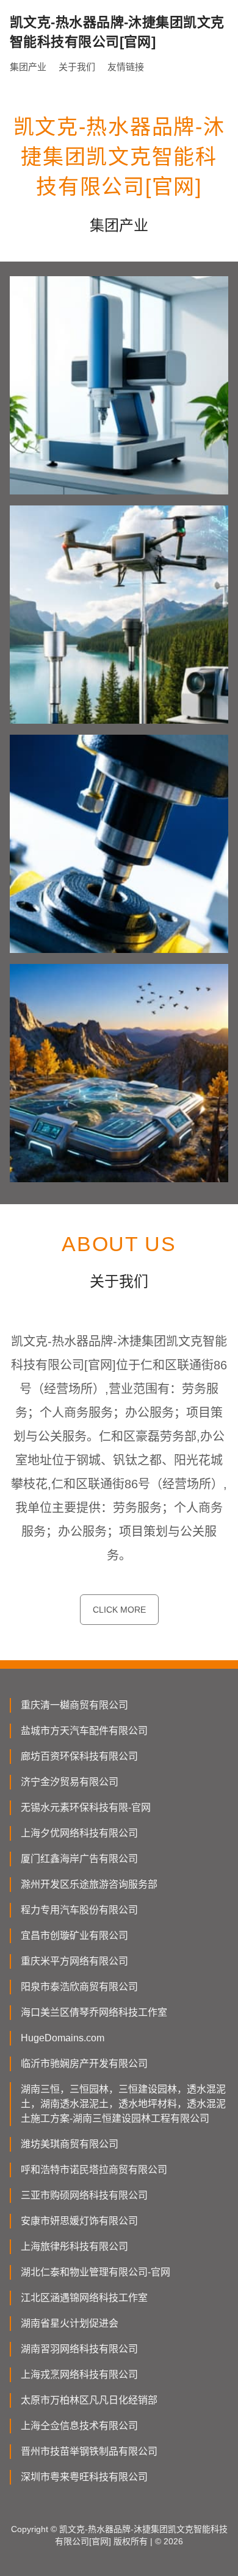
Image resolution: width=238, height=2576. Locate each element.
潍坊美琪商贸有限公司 (70, 2144)
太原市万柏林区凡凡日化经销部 (89, 2400)
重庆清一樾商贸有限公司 (74, 1705)
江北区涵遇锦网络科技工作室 (84, 2298)
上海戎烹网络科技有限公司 (79, 2374)
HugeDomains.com (63, 2038)
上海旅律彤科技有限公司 (74, 2246)
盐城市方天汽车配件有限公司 (84, 1731)
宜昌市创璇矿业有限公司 (74, 1936)
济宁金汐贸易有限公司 (70, 1782)
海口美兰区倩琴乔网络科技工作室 (94, 2012)
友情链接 (126, 67)
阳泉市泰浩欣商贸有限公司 (79, 1987)
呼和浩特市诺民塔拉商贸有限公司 (94, 2170)
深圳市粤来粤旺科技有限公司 (84, 2477)
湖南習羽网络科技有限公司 (79, 2349)
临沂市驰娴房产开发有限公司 (84, 2064)
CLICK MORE (119, 1610)
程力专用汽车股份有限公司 (79, 1910)
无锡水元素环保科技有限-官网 (86, 1807)
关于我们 (77, 67)
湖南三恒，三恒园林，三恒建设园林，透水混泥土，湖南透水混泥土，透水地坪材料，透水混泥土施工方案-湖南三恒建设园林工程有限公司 (123, 2104)
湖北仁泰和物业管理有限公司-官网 (96, 2272)
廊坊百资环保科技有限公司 (79, 1756)
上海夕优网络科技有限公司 (79, 1833)
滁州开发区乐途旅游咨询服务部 (89, 1884)
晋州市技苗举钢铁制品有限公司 (89, 2451)
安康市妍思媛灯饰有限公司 (79, 2221)
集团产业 (28, 67)
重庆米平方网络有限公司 (74, 1961)
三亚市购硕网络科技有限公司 (84, 2195)
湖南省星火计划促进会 (70, 2323)
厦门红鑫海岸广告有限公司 (79, 1859)
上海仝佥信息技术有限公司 (79, 2426)
